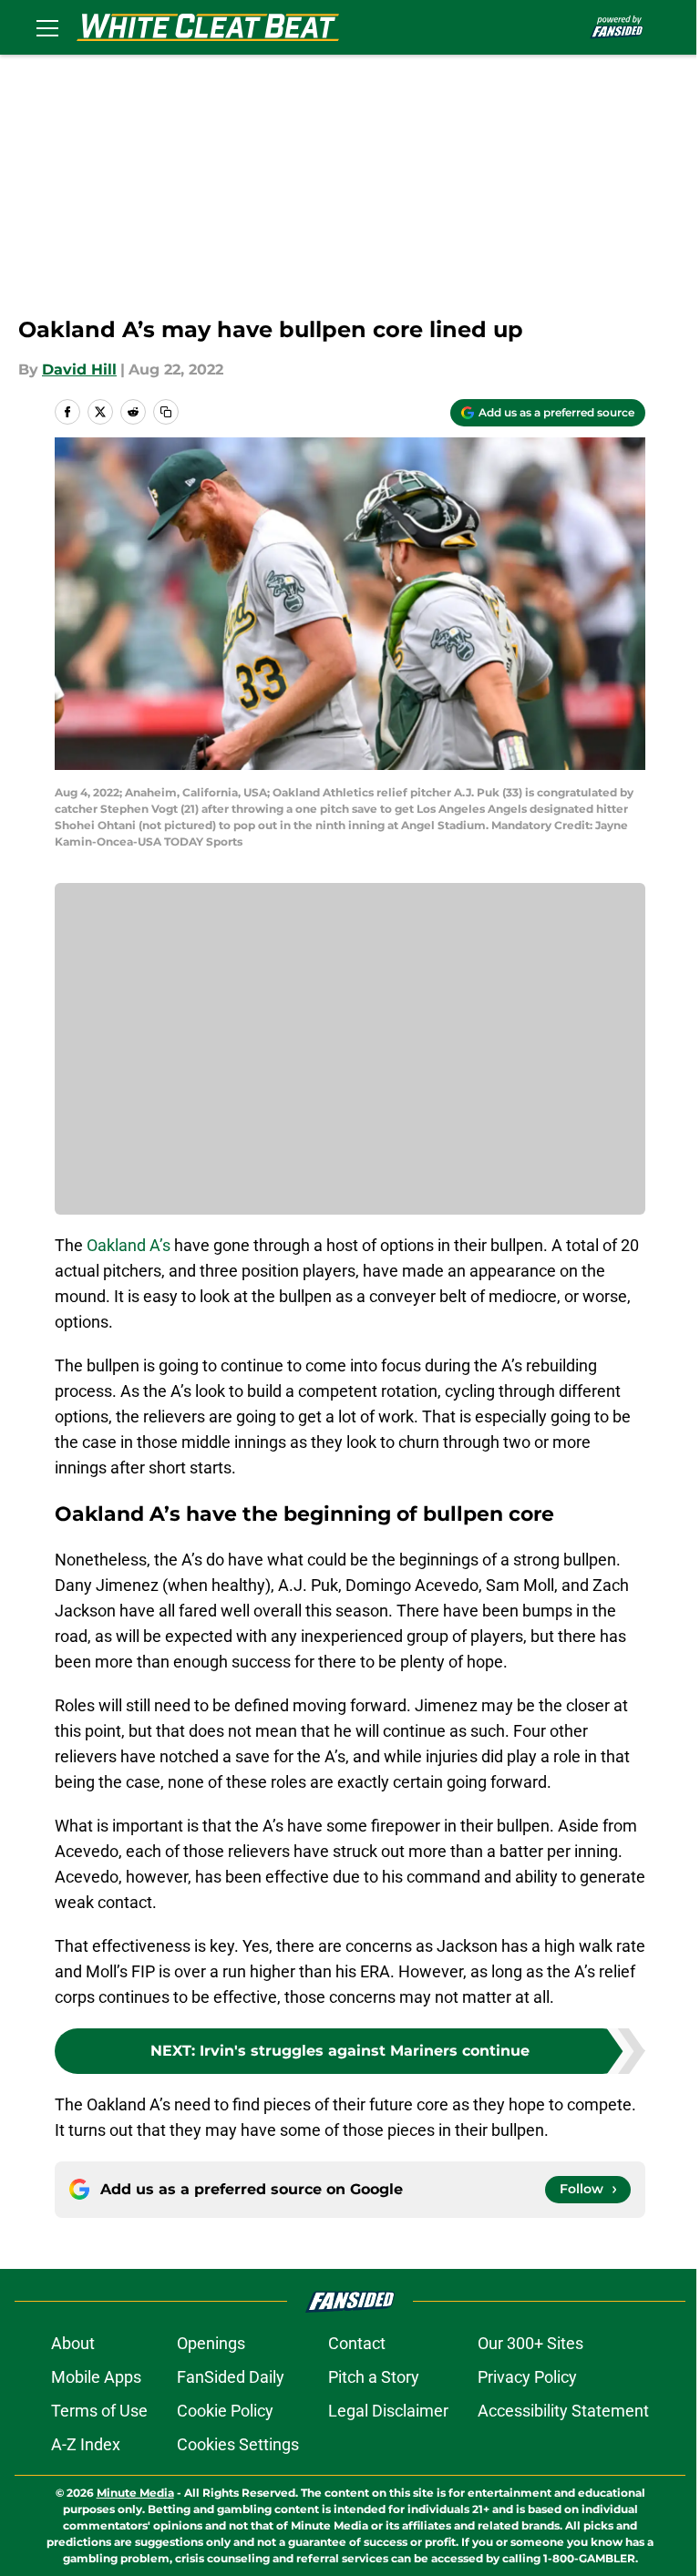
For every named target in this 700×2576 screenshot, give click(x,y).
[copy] (166, 412)
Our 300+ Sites (530, 2343)
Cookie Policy (225, 2411)
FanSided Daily (231, 2377)
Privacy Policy (527, 2377)
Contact (357, 2343)
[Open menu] (47, 27)
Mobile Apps (96, 2377)
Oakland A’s (129, 1245)
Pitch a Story (374, 2377)
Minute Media (135, 2493)
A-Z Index (86, 2444)
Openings (211, 2343)
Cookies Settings (238, 2444)
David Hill (79, 369)
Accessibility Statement (563, 2411)
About (73, 2343)
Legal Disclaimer (388, 2411)
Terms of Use (99, 2411)
